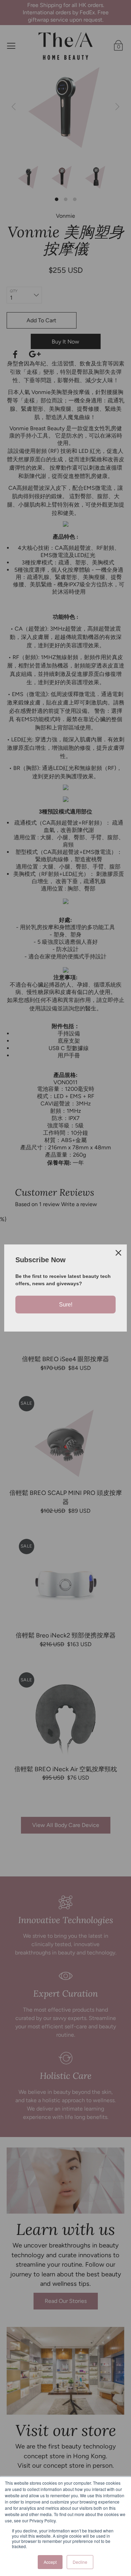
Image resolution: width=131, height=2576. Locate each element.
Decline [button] (80, 2562)
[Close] (118, 1253)
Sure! (66, 1305)
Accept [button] (50, 2562)
